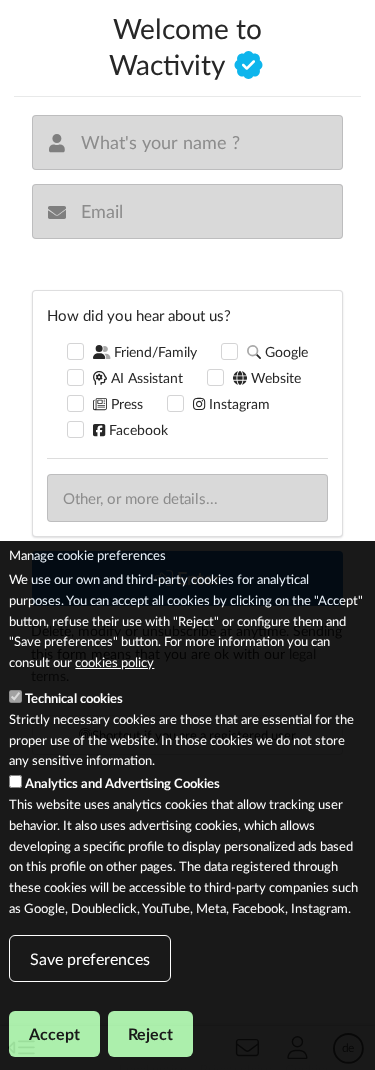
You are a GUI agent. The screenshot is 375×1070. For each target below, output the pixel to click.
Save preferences (90, 958)
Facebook (136, 429)
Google (284, 351)
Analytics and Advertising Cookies (122, 783)
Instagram (237, 403)
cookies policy (114, 662)
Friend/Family (153, 351)
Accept (54, 1033)
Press (125, 403)
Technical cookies (74, 698)
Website (274, 377)
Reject (150, 1033)
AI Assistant (145, 377)
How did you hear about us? (139, 315)
